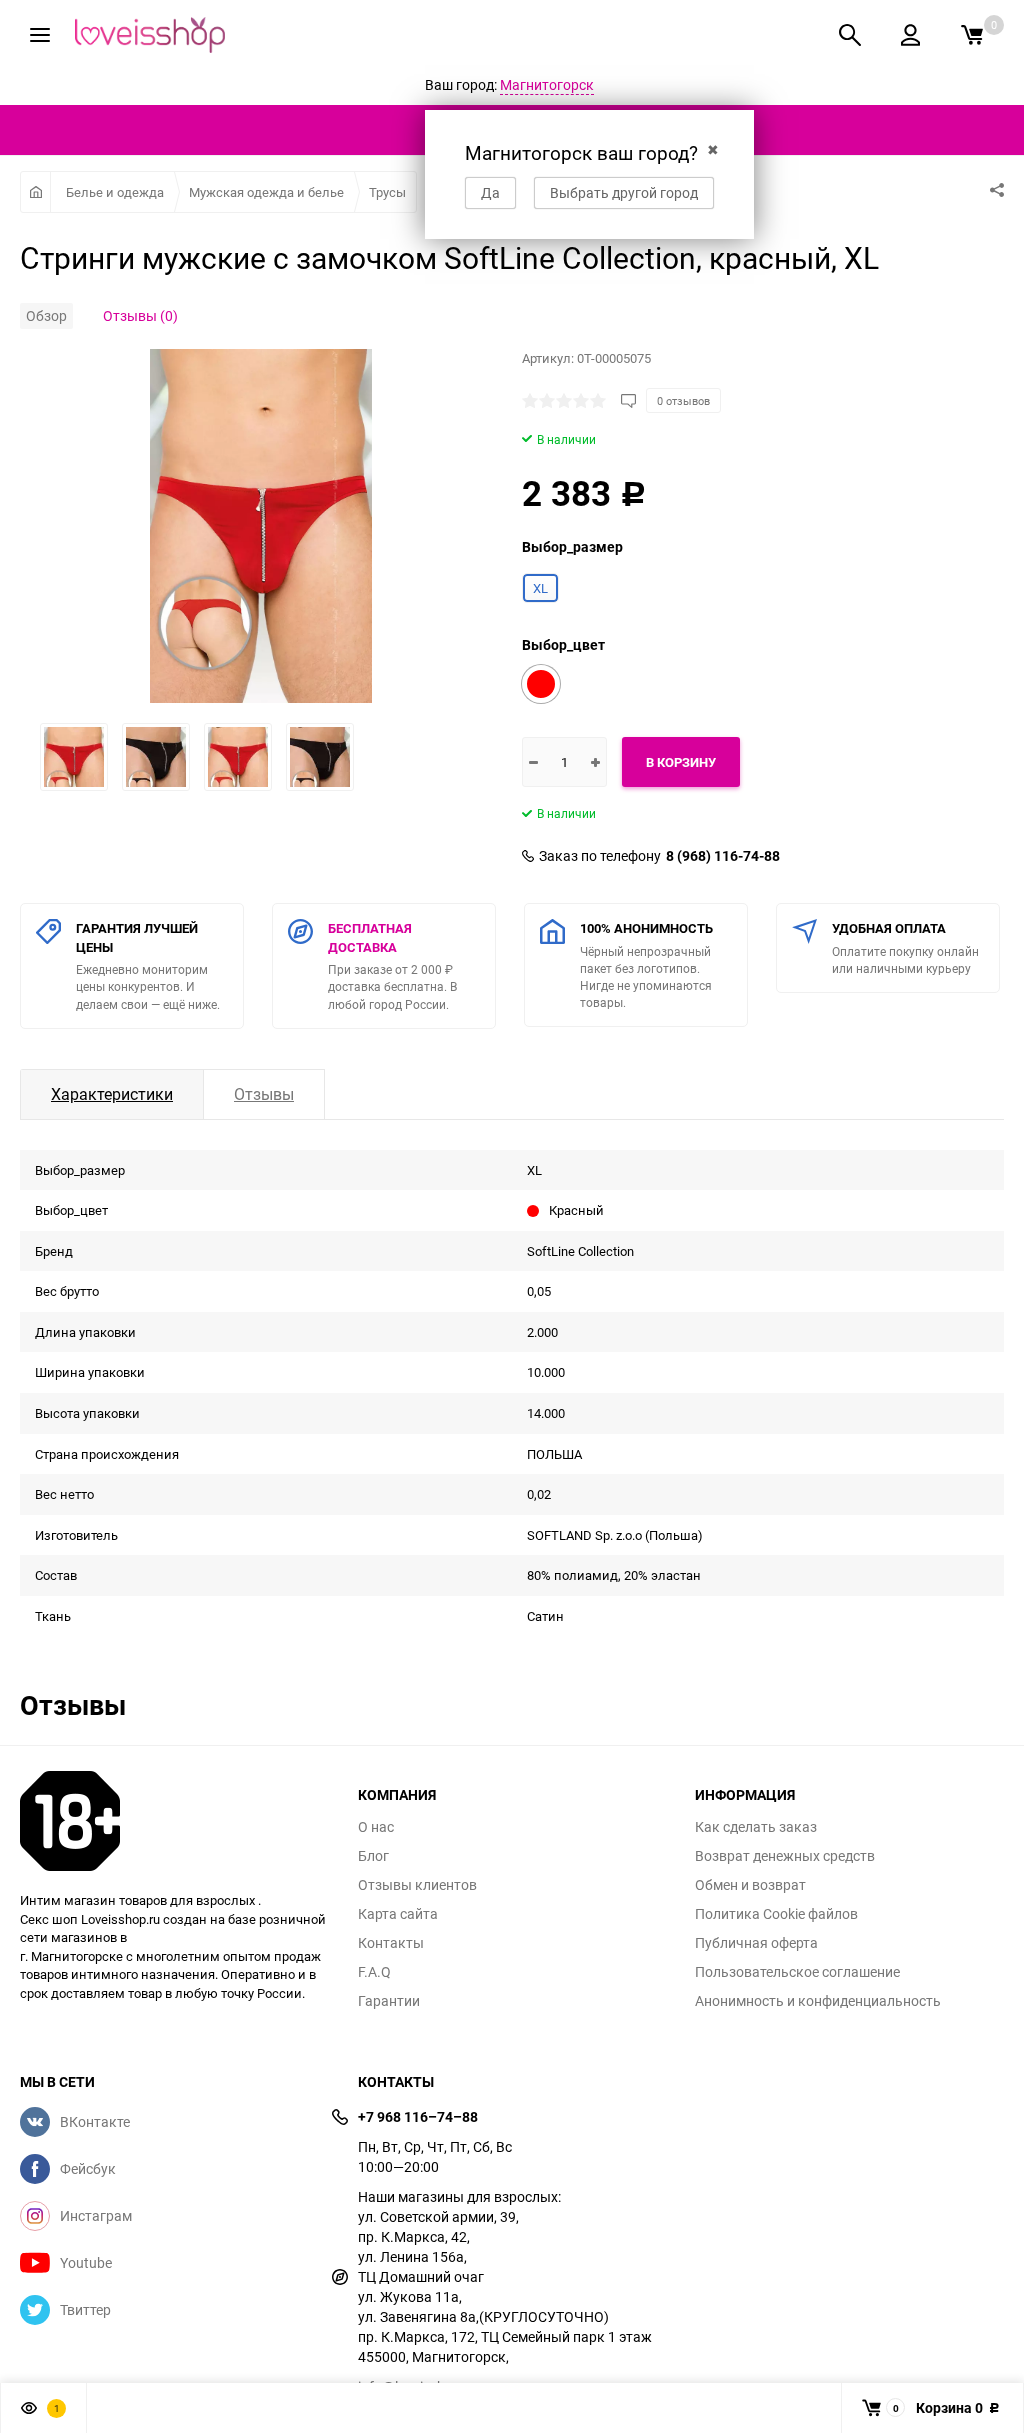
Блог (373, 1856)
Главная (35, 192)
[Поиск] (850, 35)
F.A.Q (374, 1972)
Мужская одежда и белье (266, 192)
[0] (972, 35)
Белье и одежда (115, 192)
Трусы (387, 192)
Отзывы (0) (140, 315)
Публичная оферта (756, 1943)
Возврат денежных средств (785, 1856)
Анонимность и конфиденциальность (818, 2001)
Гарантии (389, 2001)
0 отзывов (683, 400)
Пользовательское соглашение (797, 1972)
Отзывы (264, 1094)
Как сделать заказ (756, 1827)
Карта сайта (398, 1914)
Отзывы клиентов (417, 1885)
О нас (376, 1827)
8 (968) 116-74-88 (723, 856)
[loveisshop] (174, 1821)
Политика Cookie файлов (776, 1914)
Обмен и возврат (750, 1885)
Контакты (391, 1943)
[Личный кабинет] (910, 35)
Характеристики (112, 1094)
